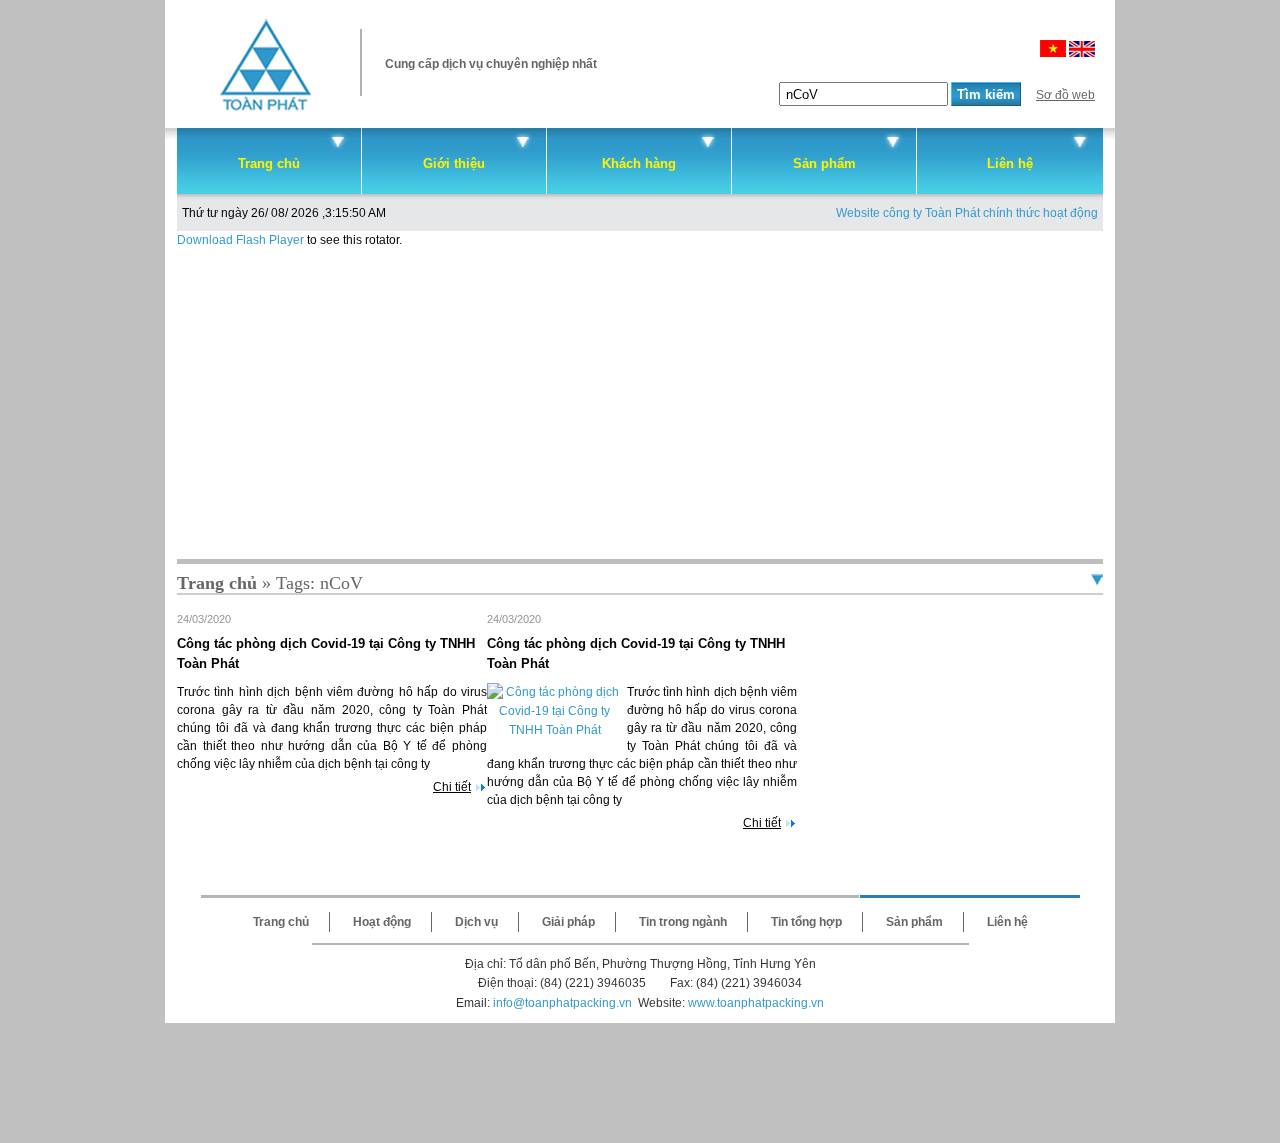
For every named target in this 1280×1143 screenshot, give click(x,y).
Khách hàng (639, 163)
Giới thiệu (454, 163)
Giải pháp (568, 922)
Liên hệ (1010, 163)
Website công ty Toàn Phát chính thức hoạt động (967, 213)
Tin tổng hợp (806, 922)
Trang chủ (269, 163)
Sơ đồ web (1065, 95)
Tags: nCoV (319, 583)
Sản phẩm (824, 163)
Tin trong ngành (683, 922)
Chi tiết (452, 787)
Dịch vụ (476, 922)
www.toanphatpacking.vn (756, 1003)
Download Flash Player (240, 240)
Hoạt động (382, 922)
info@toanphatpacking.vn (562, 1003)
